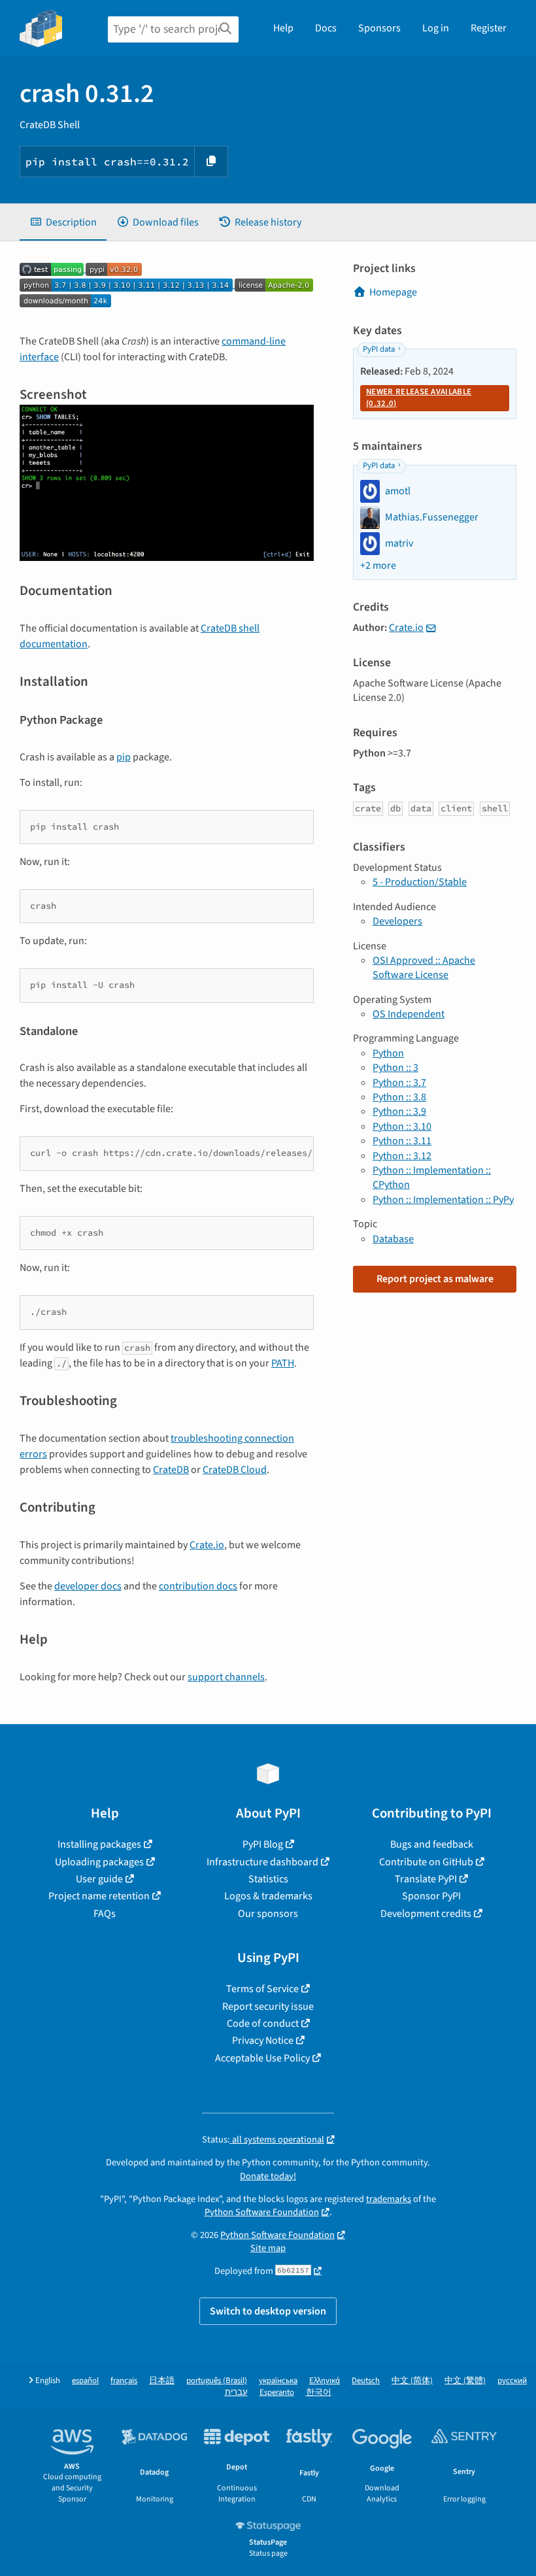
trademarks (389, 2199)
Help (283, 28)
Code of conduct (263, 2024)
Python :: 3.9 (399, 1111)
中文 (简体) (412, 2381)
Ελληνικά (325, 2381)
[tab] (63, 222)
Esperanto (277, 2393)
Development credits (426, 1914)
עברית (236, 2393)
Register (489, 28)
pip (124, 757)
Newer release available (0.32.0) (419, 398)
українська (278, 2381)
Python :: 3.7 (399, 1083)
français (124, 2381)
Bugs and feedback (432, 1844)
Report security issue (268, 2007)
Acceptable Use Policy (262, 2058)
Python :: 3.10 (402, 1127)
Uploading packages (99, 1862)
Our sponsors (268, 1914)
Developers (397, 921)
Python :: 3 (395, 1068)
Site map (268, 2248)
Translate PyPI (426, 1879)
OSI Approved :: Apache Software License (424, 968)
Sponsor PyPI (431, 1896)
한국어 (319, 2393)
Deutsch (366, 2381)
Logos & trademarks (268, 1896)
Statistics (268, 1879)
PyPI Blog (263, 1844)
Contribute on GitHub (426, 1862)
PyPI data (379, 349)
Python (388, 1053)
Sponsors (379, 28)
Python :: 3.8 (399, 1097)
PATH (283, 1363)
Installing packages (99, 1844)
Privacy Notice (263, 2041)
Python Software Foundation (262, 2212)
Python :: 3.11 (402, 1141)
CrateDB (171, 1470)
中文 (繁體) (465, 2381)
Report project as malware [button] (435, 1279)
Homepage (393, 292)
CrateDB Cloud (235, 1470)
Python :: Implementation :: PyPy (443, 1200)
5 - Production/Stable (420, 882)
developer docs (88, 1586)
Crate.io (207, 1545)
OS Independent (409, 1014)
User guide (99, 1879)
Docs (326, 28)
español (85, 2381)
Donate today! (268, 2176)
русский (512, 2381)
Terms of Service (262, 1989)
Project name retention (99, 1896)
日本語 (162, 2381)
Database (393, 1239)
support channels (226, 1677)
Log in (436, 28)
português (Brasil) (217, 2381)
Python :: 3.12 (402, 1156)
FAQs (105, 1914)
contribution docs (198, 1586)
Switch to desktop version (268, 2311)
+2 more (378, 566)
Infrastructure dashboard (262, 1862)
